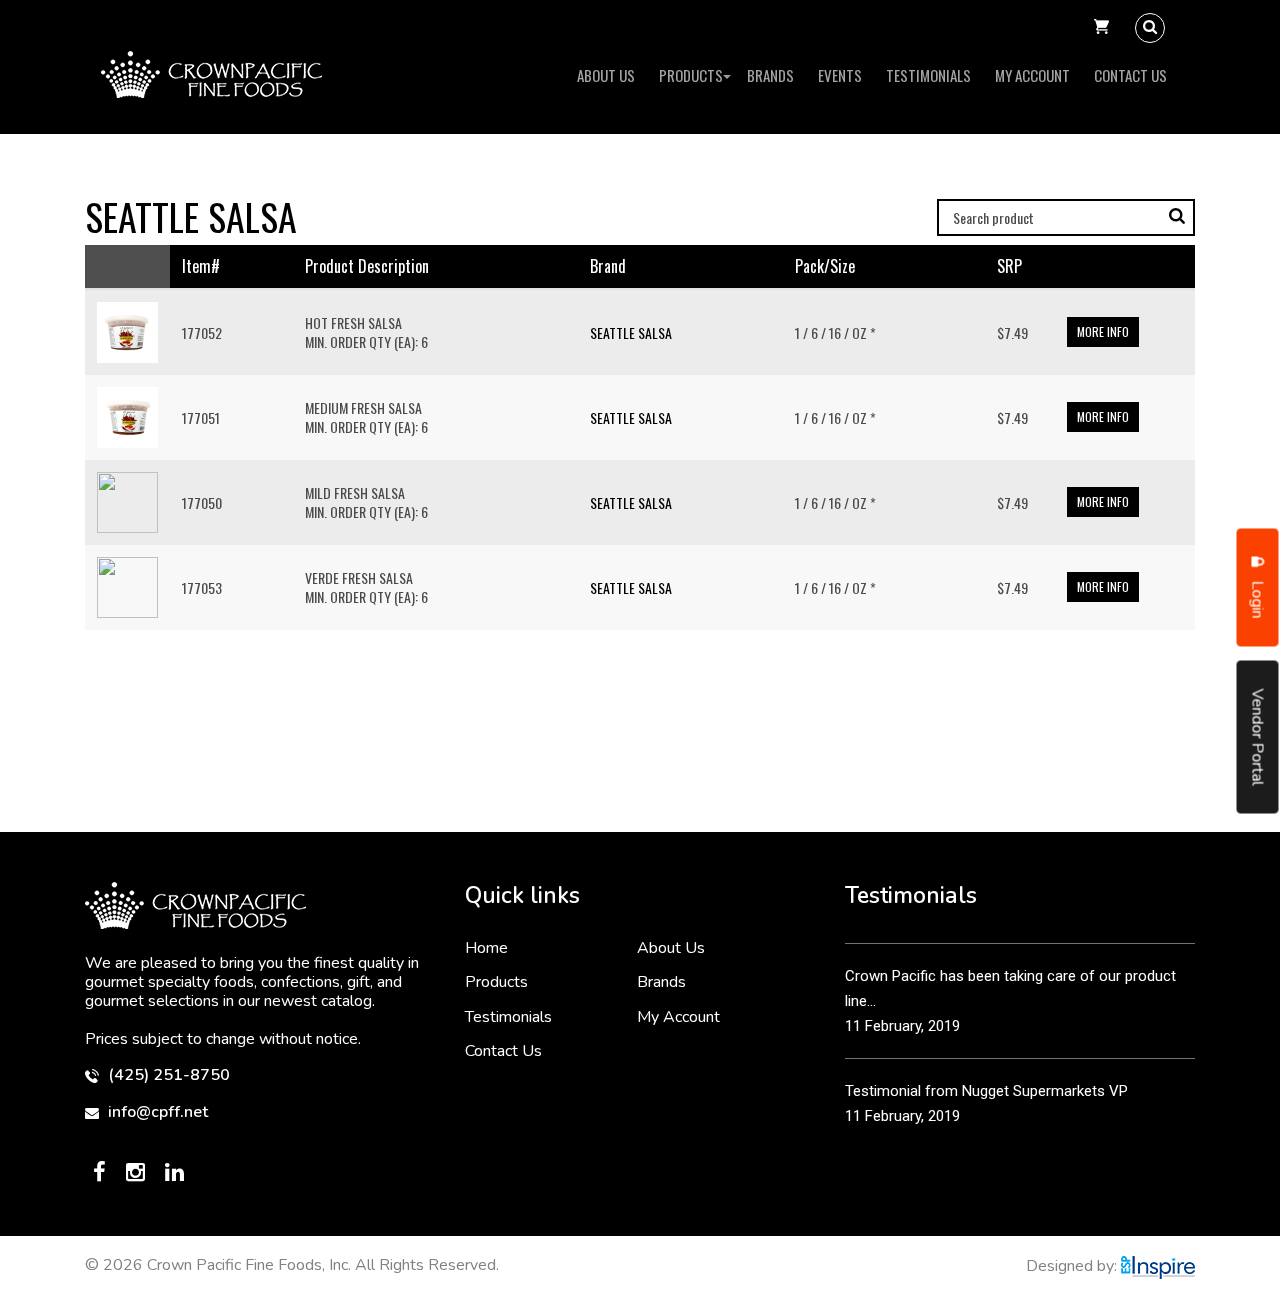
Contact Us (1130, 75)
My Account (1032, 75)
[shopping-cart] (1101, 28)
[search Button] (1150, 28)
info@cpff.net (156, 1112)
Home (486, 948)
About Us (606, 75)
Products (691, 75)
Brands (770, 75)
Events (840, 75)
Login (1258, 597)
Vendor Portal (1258, 736)
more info (1103, 331)
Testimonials (928, 75)
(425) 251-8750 (167, 1075)
